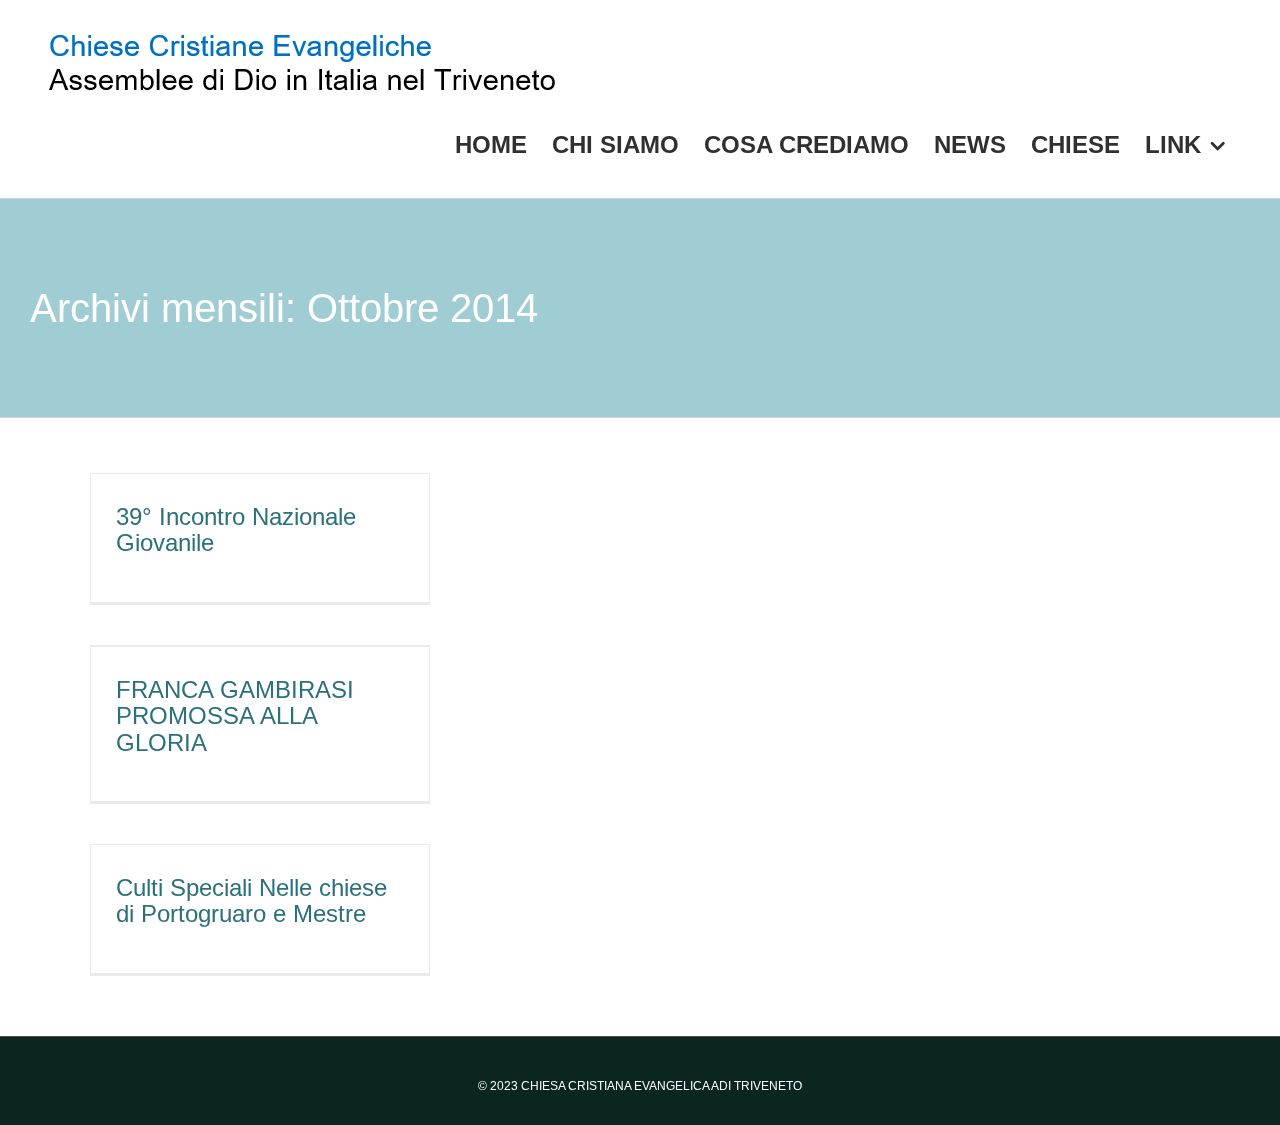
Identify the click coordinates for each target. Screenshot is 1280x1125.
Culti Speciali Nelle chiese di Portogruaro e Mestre (251, 900)
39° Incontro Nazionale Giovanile (236, 529)
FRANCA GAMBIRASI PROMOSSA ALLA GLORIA (235, 716)
